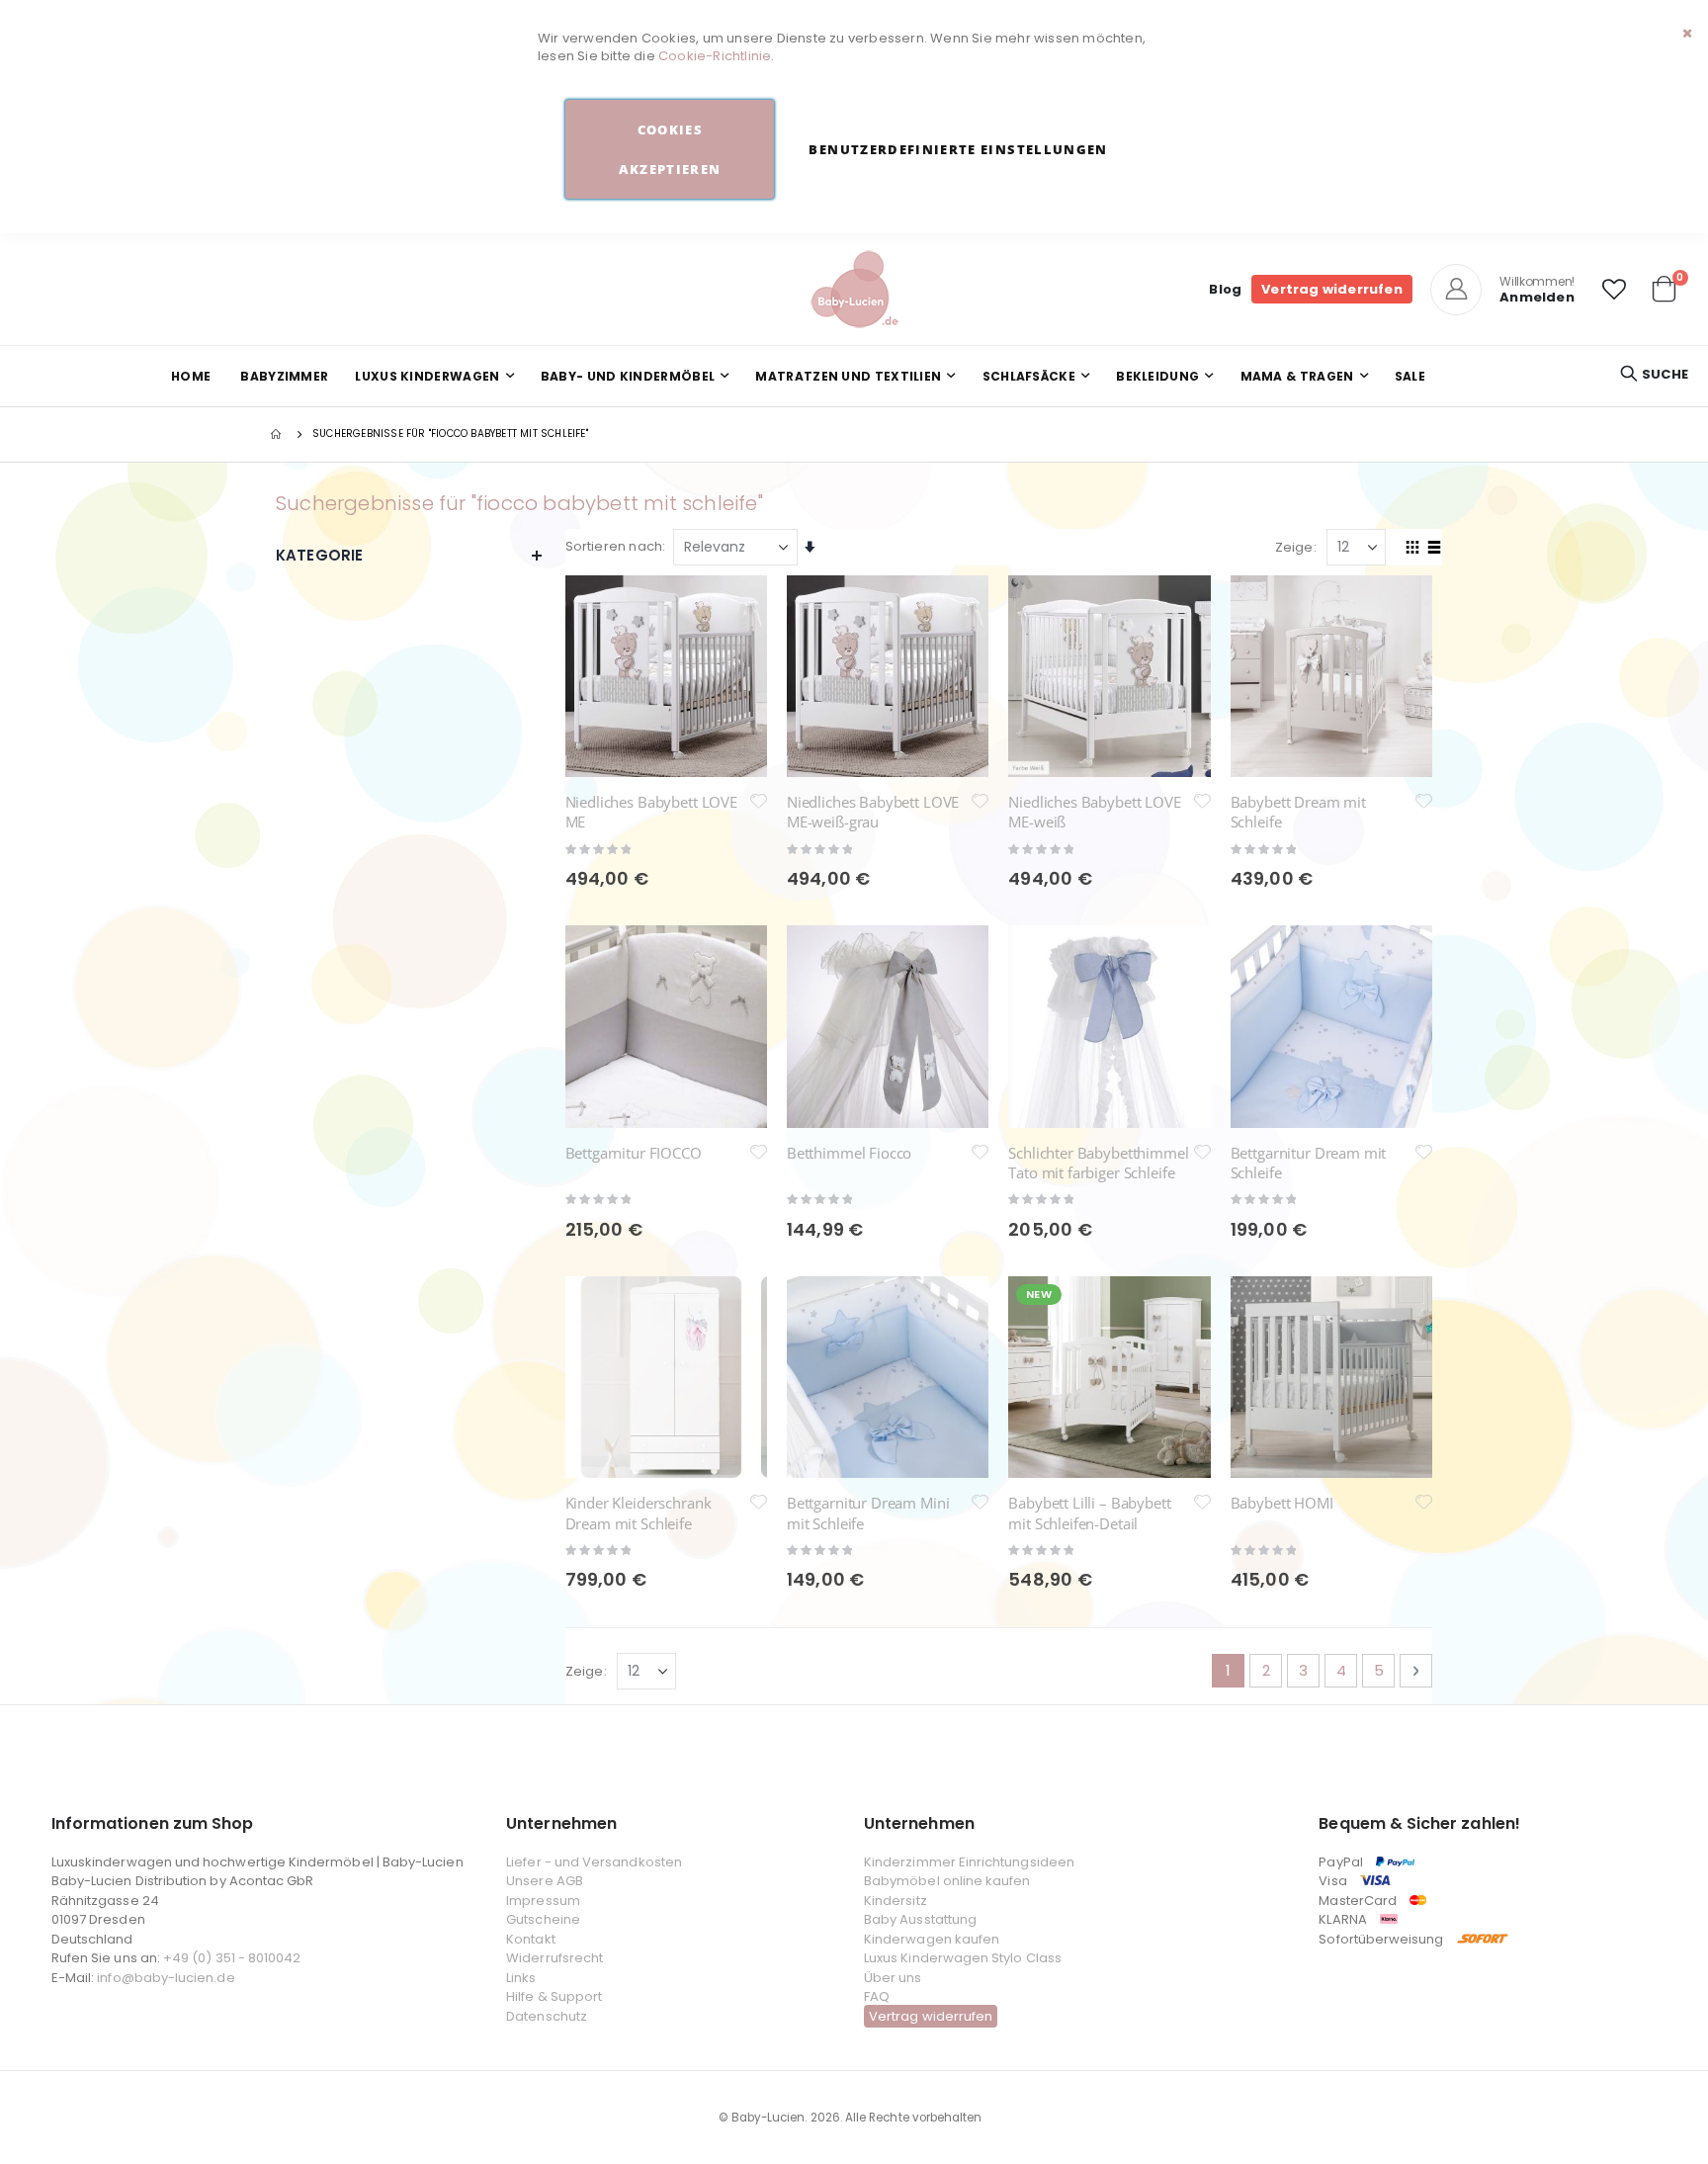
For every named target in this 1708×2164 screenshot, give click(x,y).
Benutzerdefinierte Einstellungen (958, 149)
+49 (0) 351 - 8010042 (232, 1958)
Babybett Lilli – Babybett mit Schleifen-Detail (1089, 1513)
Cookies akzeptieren (670, 149)
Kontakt (530, 1939)
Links (521, 1978)
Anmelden (1537, 297)
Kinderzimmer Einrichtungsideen (969, 1862)
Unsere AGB (545, 1881)
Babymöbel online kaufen (947, 1881)
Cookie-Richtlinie (715, 56)
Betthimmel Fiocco (849, 1153)
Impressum (543, 1901)
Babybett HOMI (1282, 1503)
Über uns (893, 1978)
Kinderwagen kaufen (932, 1939)
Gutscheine (543, 1919)
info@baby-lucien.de (166, 1978)
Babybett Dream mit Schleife (1298, 812)
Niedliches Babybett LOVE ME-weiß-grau (873, 812)
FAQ (877, 1996)
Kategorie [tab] (319, 555)
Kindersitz (896, 1901)
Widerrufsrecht (555, 1958)
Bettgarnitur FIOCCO (634, 1153)
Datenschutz (547, 2016)
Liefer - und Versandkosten (594, 1862)
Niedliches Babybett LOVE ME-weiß (1094, 812)
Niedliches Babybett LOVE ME (651, 812)
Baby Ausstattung (920, 1919)
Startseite (278, 434)
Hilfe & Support (554, 1996)
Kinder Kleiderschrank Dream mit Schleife (639, 1513)
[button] (1614, 290)
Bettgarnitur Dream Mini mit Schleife (868, 1513)
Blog (1225, 289)
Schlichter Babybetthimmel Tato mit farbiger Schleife (1098, 1163)
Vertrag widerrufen (1332, 289)
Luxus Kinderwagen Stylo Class (963, 1958)
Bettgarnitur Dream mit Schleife (1309, 1163)
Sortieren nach (614, 546)
